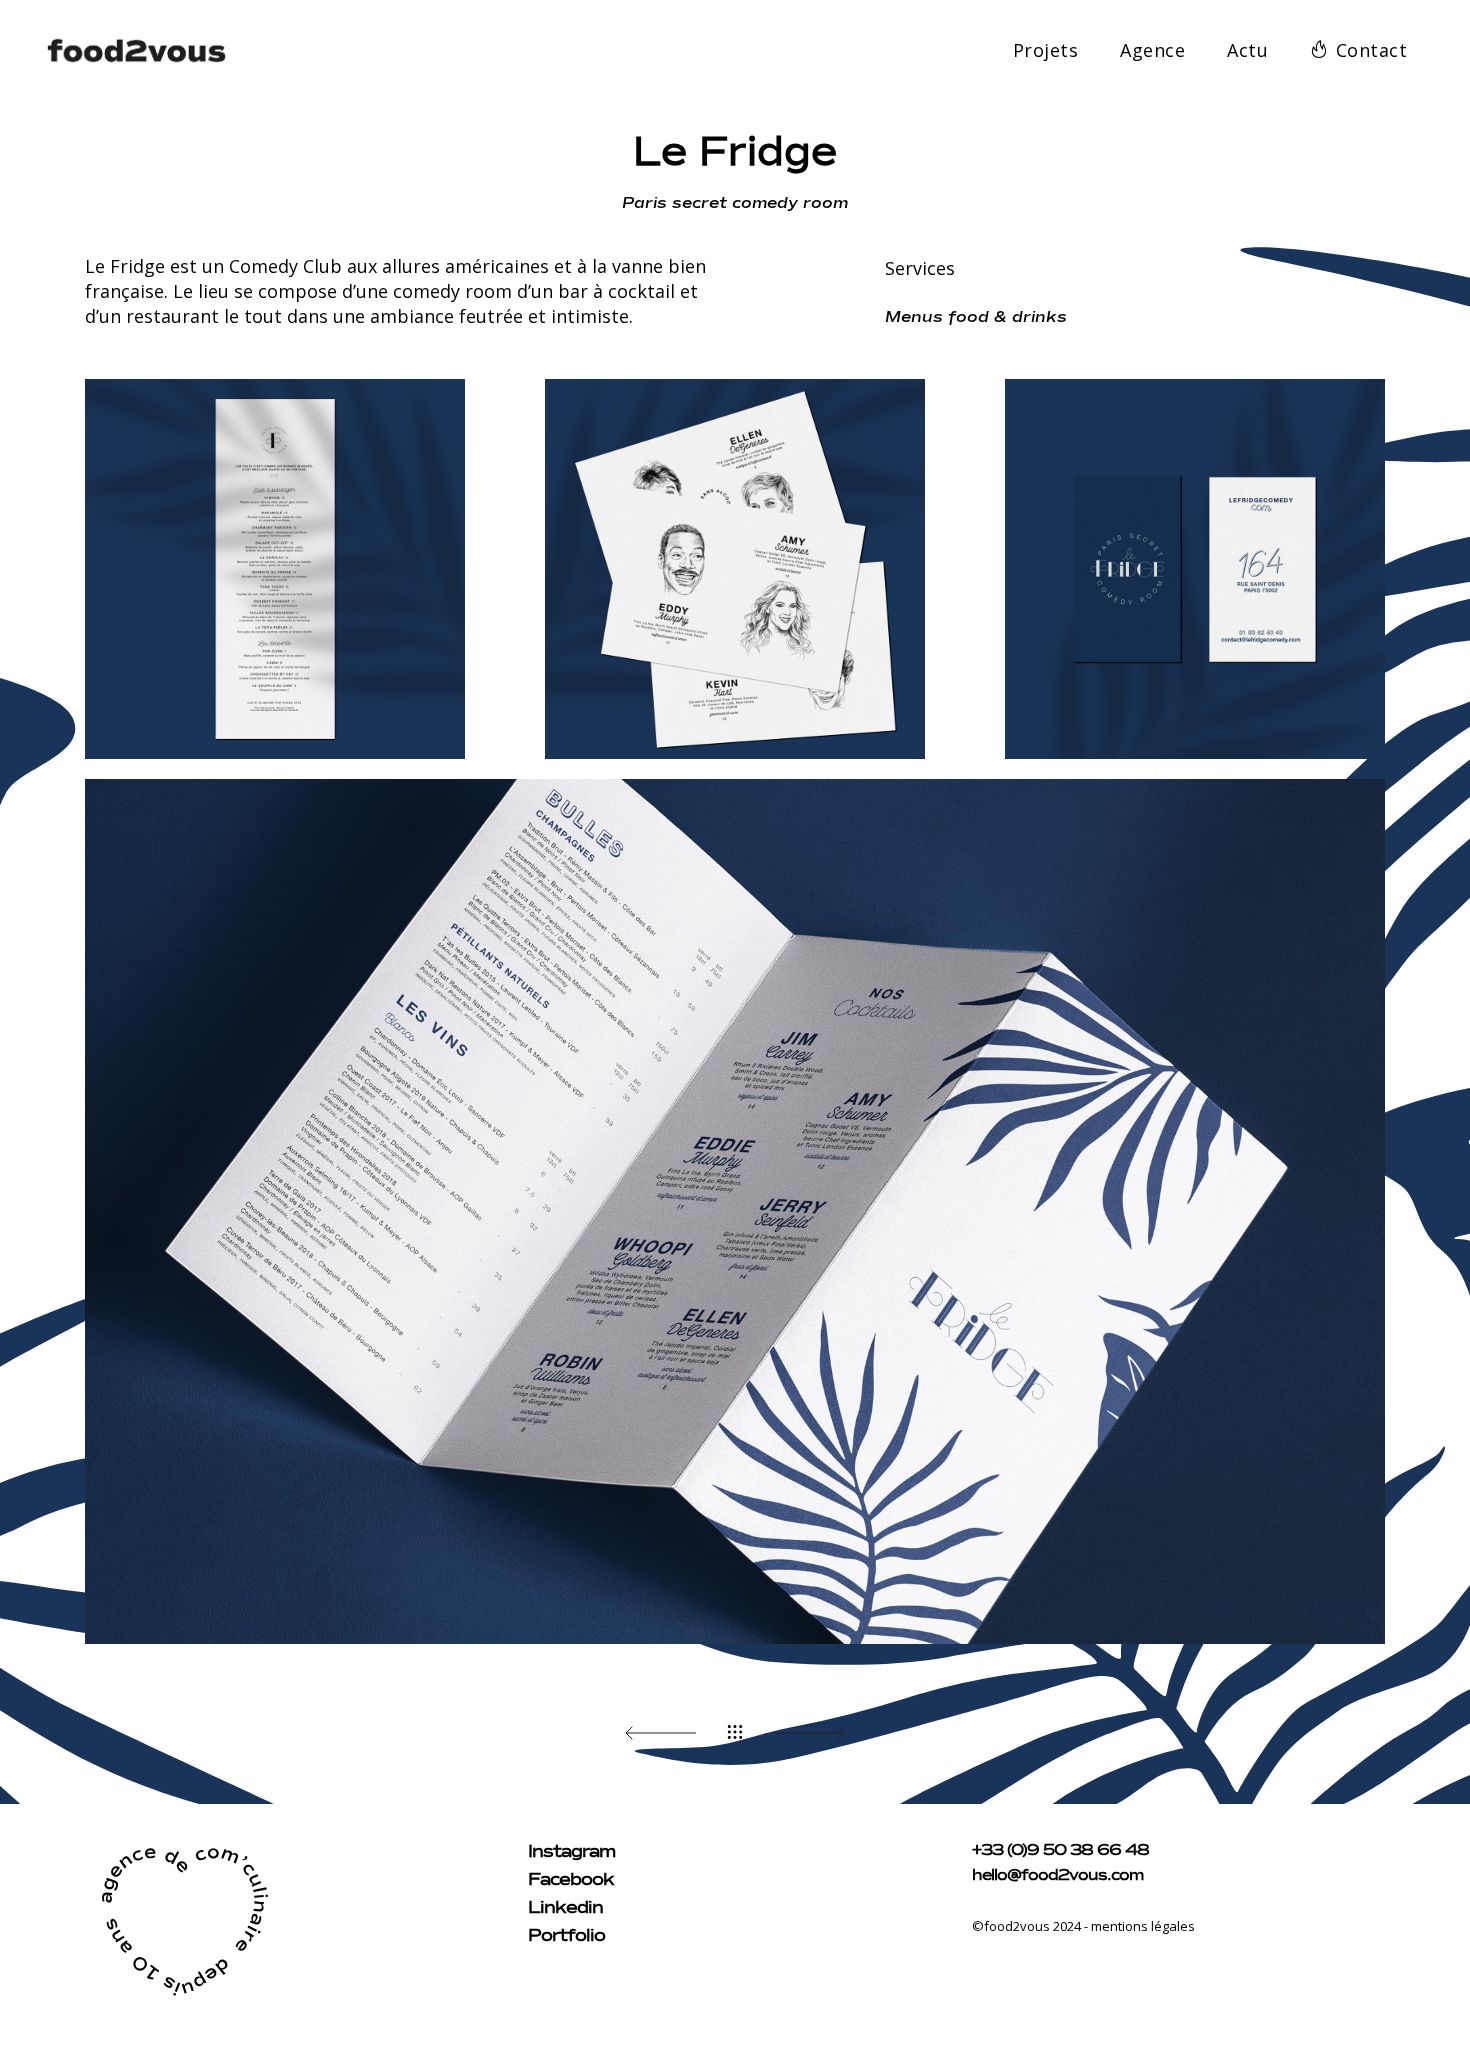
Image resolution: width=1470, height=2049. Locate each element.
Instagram (571, 1852)
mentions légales (1143, 1926)
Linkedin (565, 1908)
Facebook (571, 1880)
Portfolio (566, 1936)
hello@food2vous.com (1057, 1876)
